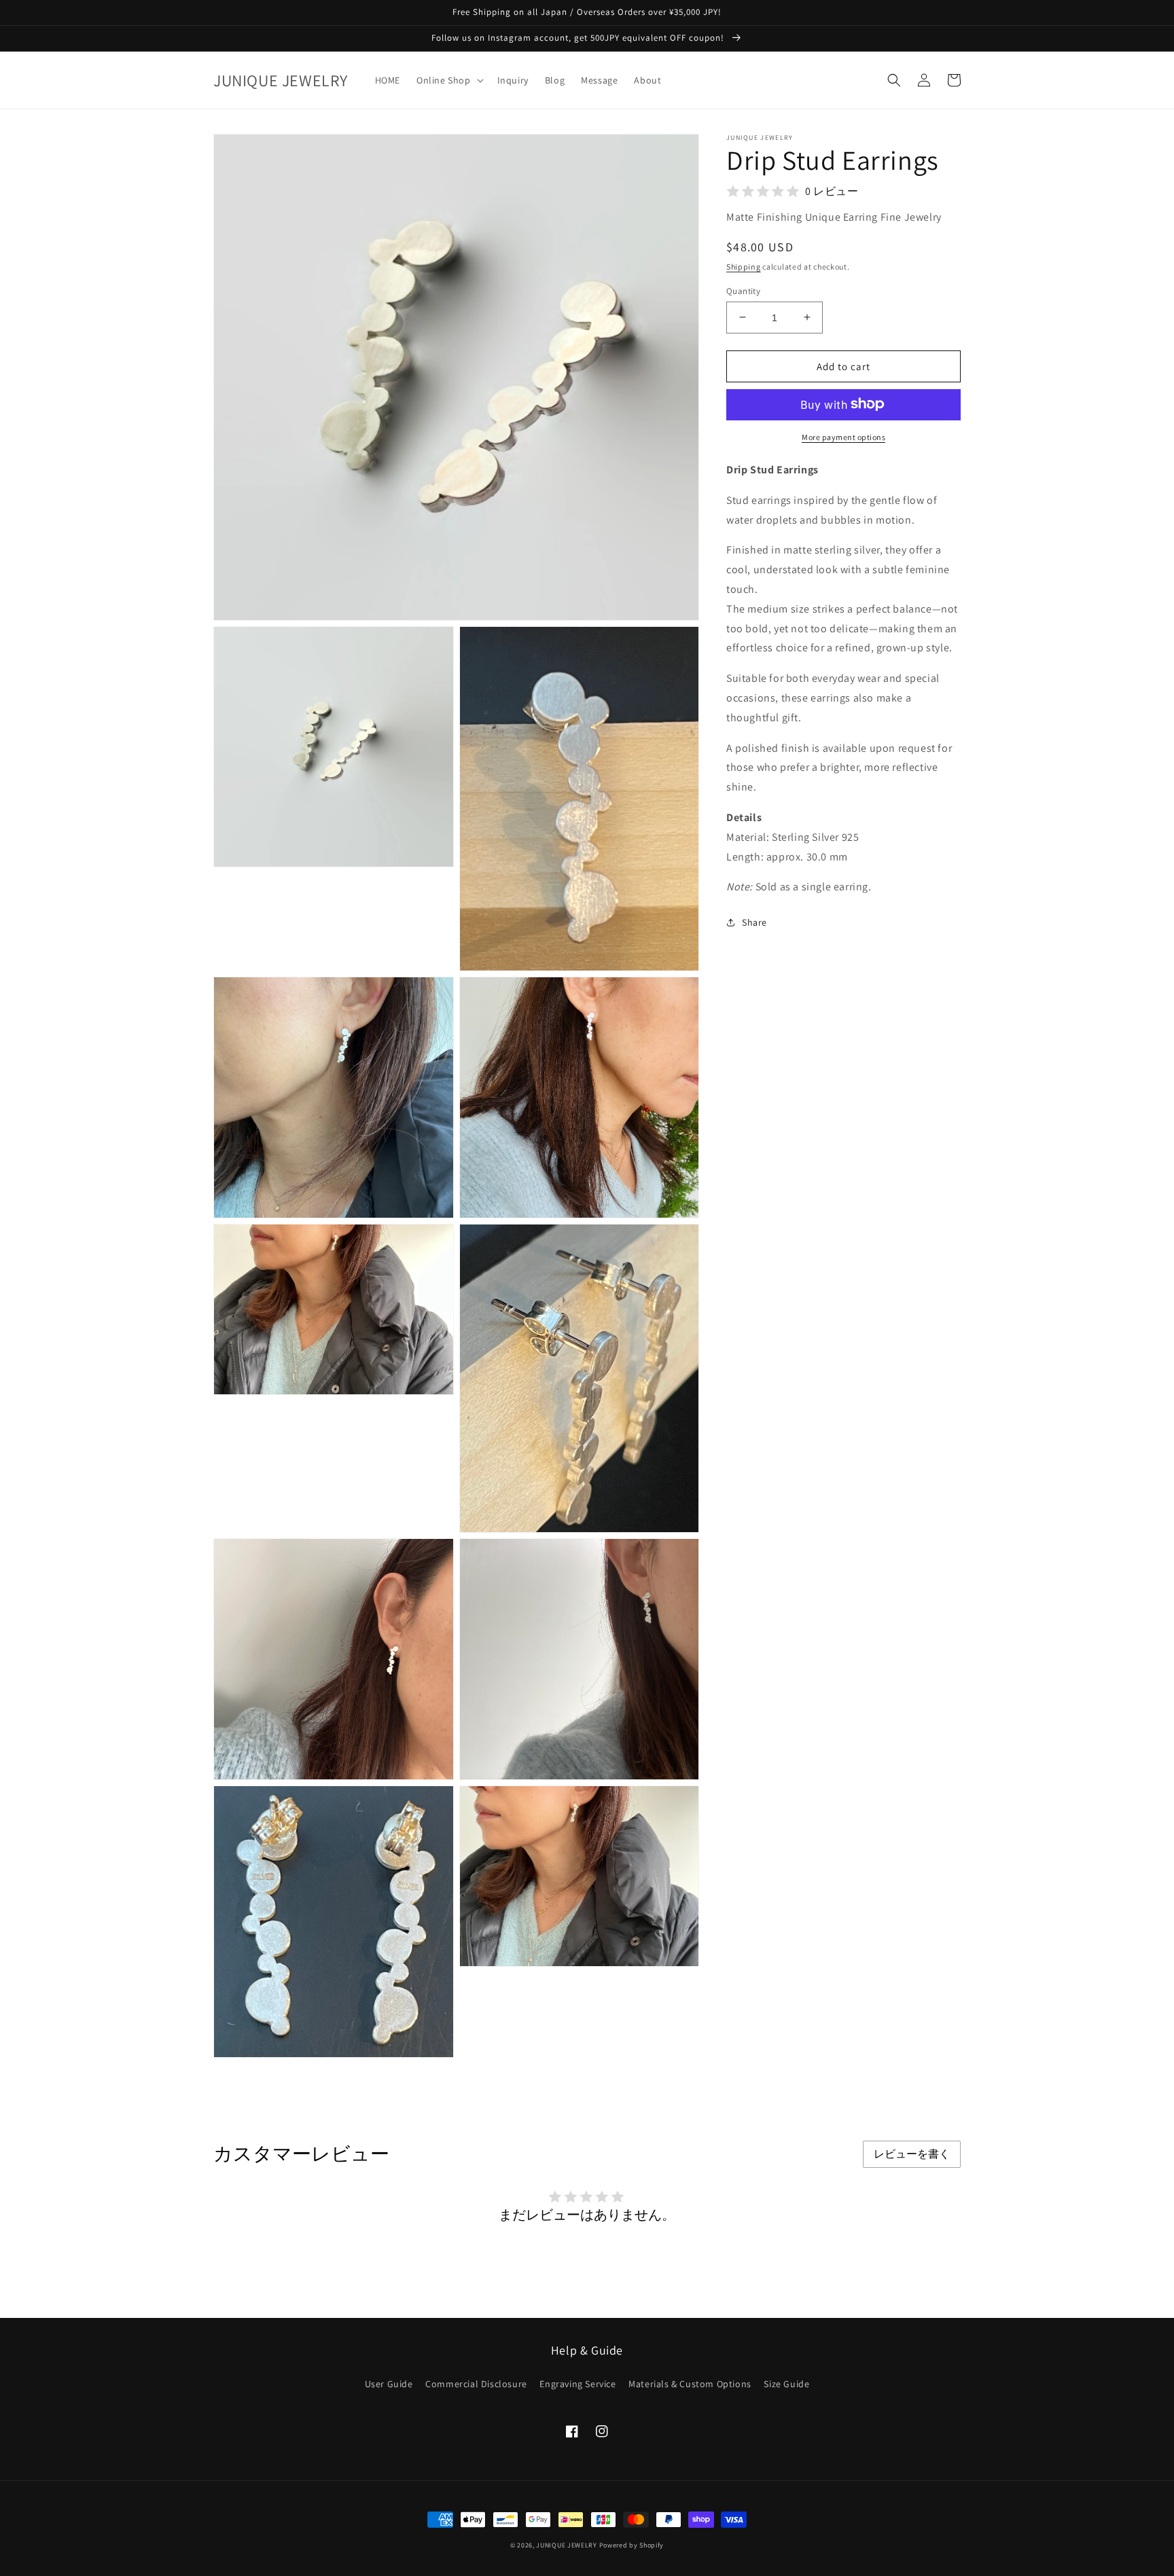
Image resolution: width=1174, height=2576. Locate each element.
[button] (449, 80)
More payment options (843, 436)
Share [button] (754, 922)
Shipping (744, 267)
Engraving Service (577, 2384)
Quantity (743, 290)
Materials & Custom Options (690, 2384)
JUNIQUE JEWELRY (567, 2545)
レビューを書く (912, 2154)
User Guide (389, 2384)
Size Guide (786, 2384)
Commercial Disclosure (476, 2384)
